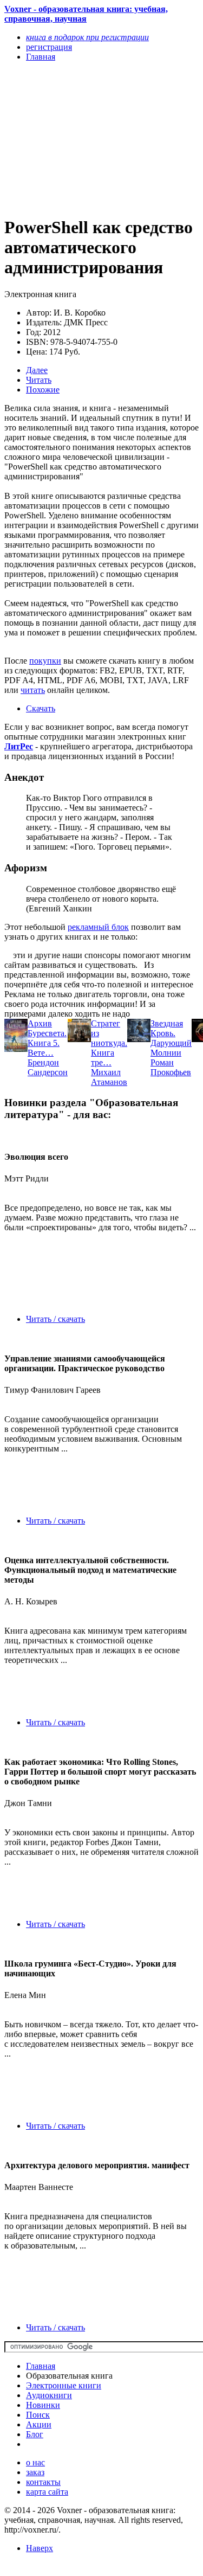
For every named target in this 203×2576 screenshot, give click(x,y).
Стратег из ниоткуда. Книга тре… (109, 1043)
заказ (35, 2472)
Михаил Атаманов (109, 1077)
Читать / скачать (55, 1319)
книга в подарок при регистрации (87, 37)
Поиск (38, 2415)
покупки (45, 661)
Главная (41, 2366)
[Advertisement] (72, 138)
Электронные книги (64, 2385)
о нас (35, 2462)
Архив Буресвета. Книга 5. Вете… (47, 1038)
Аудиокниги (49, 2395)
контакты (43, 2482)
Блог (35, 2434)
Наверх (40, 2548)
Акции (39, 2424)
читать (33, 690)
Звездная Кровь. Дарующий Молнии (171, 1038)
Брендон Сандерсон (48, 1067)
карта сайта (47, 2492)
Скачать (41, 708)
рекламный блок (98, 927)
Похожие (43, 390)
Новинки (43, 2405)
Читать (39, 380)
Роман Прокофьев (171, 1067)
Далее (37, 370)
